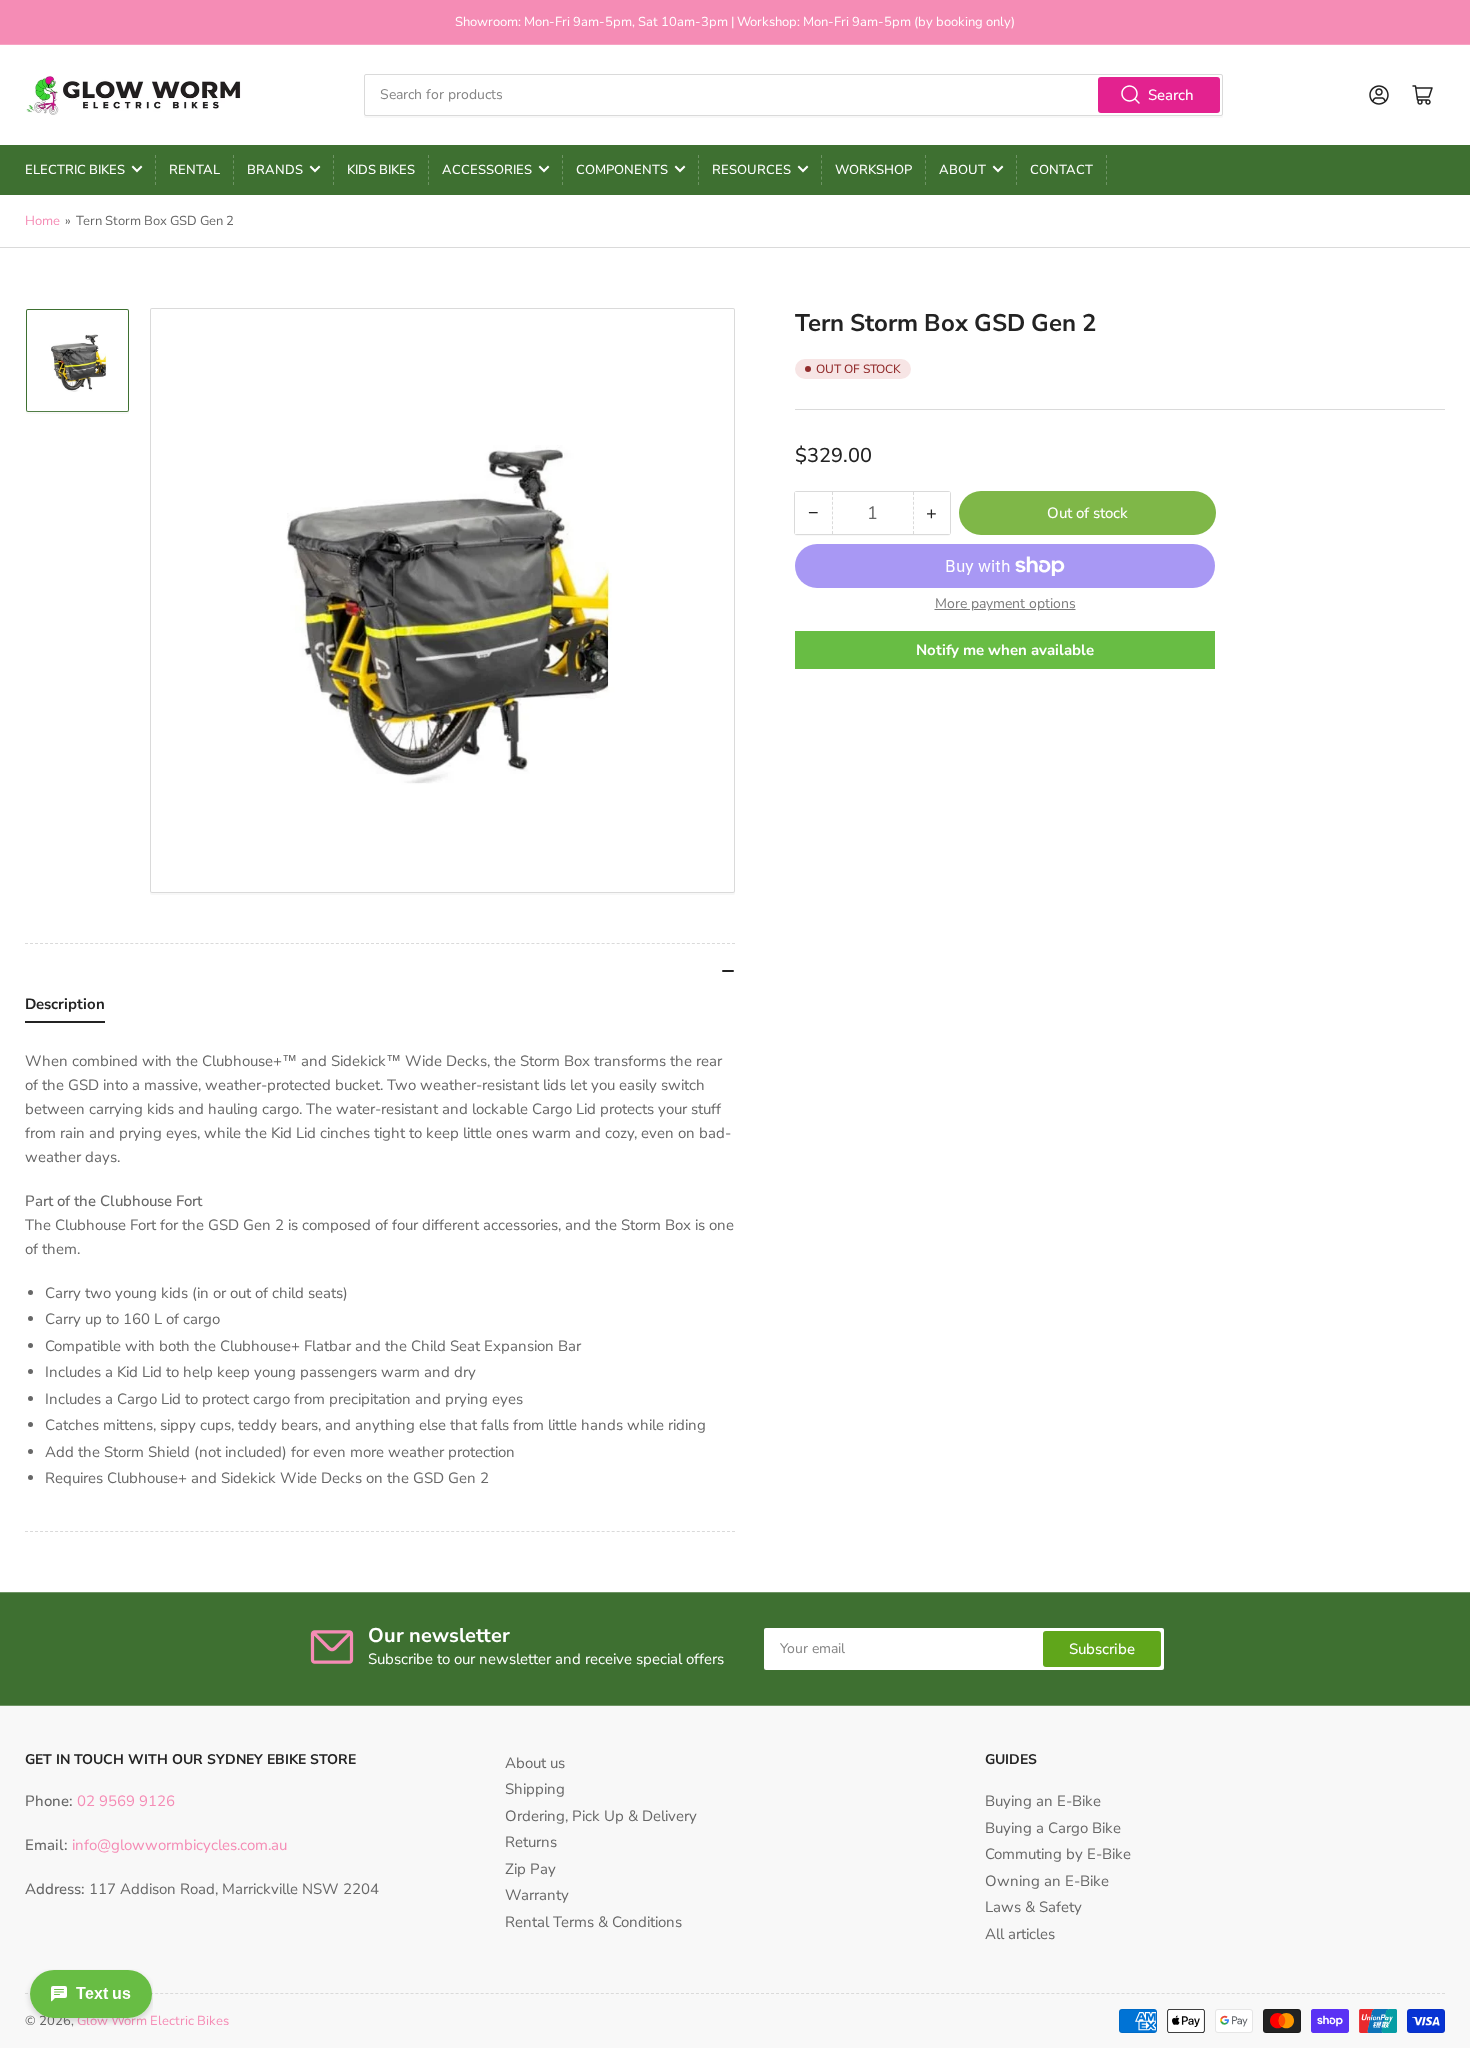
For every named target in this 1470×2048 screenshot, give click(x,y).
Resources (751, 170)
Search (1171, 95)
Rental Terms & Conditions (593, 1922)
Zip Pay (530, 1869)
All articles (1020, 1934)
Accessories (487, 170)
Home (42, 221)
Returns (531, 1842)
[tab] (65, 1009)
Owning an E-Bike (1047, 1881)
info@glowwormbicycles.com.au (179, 1845)
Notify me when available (1005, 649)
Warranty (537, 1895)
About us (535, 1763)
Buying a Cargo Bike (1053, 1828)
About (962, 170)
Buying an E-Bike (1043, 1801)
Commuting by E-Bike (1058, 1854)
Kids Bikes (381, 170)
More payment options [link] (1005, 603)
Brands (275, 170)
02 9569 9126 (124, 1801)
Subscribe (1102, 1649)
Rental (194, 170)
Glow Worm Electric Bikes (153, 2021)
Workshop (873, 170)
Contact (1061, 170)
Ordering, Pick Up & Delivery (601, 1816)
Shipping (535, 1789)
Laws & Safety (1033, 1907)
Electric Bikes (75, 170)
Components (622, 170)
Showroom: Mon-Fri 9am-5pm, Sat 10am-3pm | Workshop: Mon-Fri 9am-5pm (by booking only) (735, 22)
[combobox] (793, 95)
